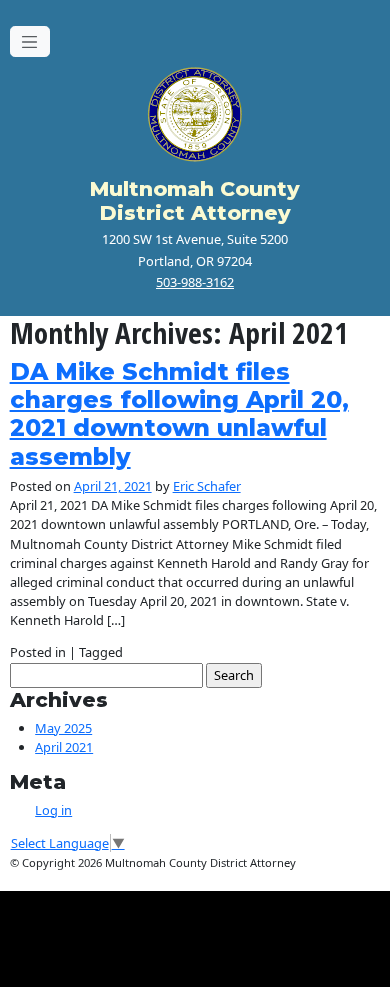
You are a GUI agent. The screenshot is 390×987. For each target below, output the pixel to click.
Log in (53, 810)
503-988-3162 (195, 282)
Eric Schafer (207, 486)
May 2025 (63, 728)
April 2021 (64, 747)
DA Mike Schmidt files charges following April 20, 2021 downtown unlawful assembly (179, 413)
